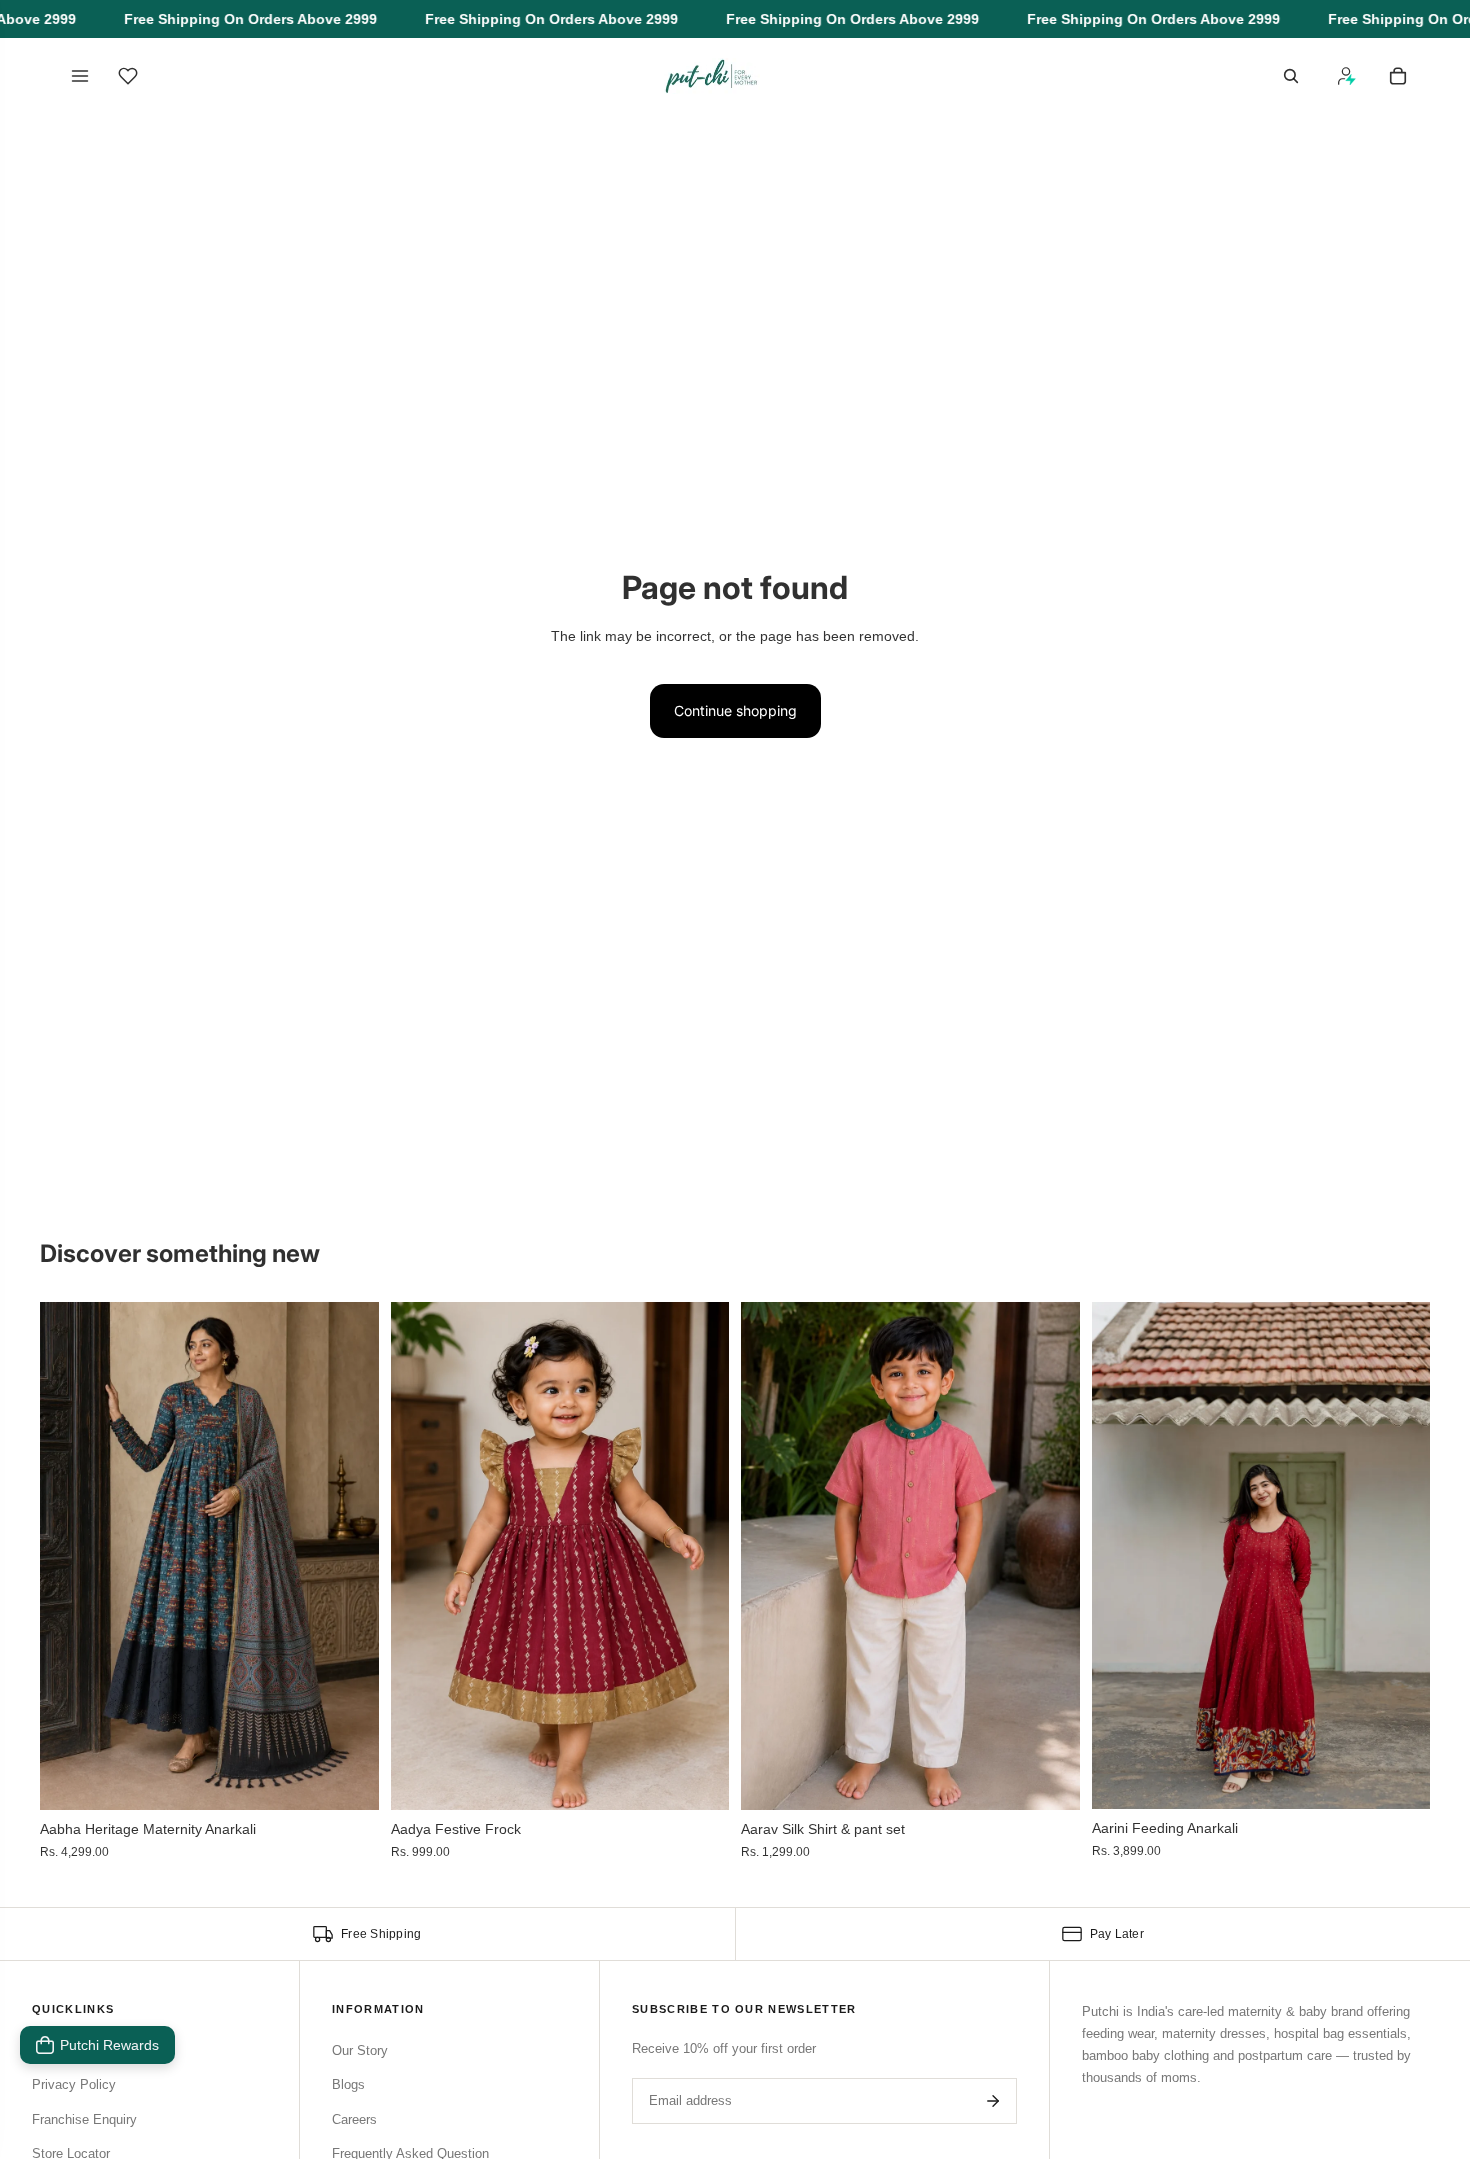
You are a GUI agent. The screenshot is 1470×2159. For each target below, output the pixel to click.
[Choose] (348, 1780)
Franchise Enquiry (84, 2119)
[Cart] (1398, 76)
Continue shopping (735, 710)
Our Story (360, 2050)
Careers (354, 2119)
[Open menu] (80, 76)
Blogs (348, 2084)
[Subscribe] (993, 2101)
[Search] (1291, 76)
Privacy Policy (74, 2084)
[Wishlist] (128, 76)
